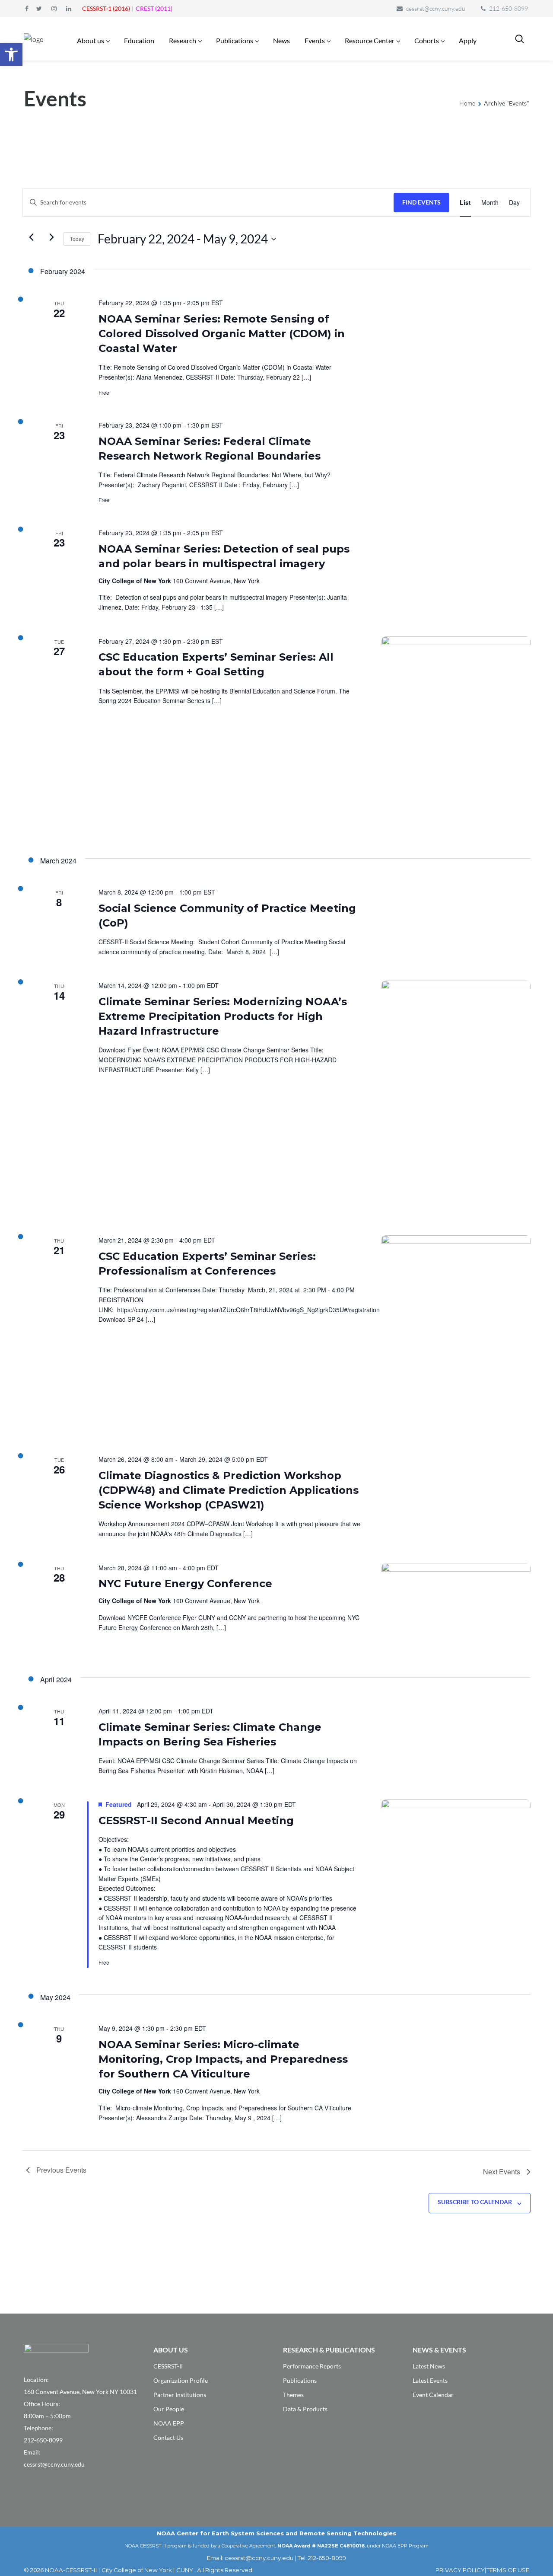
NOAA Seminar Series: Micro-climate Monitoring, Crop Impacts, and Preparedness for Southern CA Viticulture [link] (223, 2059)
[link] (11, 54)
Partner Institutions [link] (180, 2395)
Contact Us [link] (168, 2437)
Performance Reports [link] (312, 2366)
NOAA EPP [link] (169, 2423)
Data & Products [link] (305, 2409)
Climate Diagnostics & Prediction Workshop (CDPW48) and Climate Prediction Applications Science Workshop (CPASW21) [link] (229, 1490)
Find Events (421, 202)
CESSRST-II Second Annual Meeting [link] (196, 1820)
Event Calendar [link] (433, 2395)
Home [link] (467, 103)
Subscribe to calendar (475, 2202)
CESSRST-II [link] (168, 2366)
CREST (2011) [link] (154, 8)
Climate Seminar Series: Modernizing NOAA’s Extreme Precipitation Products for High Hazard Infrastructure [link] (223, 1016)
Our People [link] (169, 2409)
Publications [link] (300, 2380)
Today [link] (77, 238)
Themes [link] (293, 2395)
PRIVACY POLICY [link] (460, 2570)
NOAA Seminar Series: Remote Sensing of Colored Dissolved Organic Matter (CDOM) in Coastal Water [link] (222, 334)
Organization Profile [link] (181, 2380)
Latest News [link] (429, 2366)
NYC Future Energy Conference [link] (185, 1584)
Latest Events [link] (430, 2380)
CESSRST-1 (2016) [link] (106, 8)
